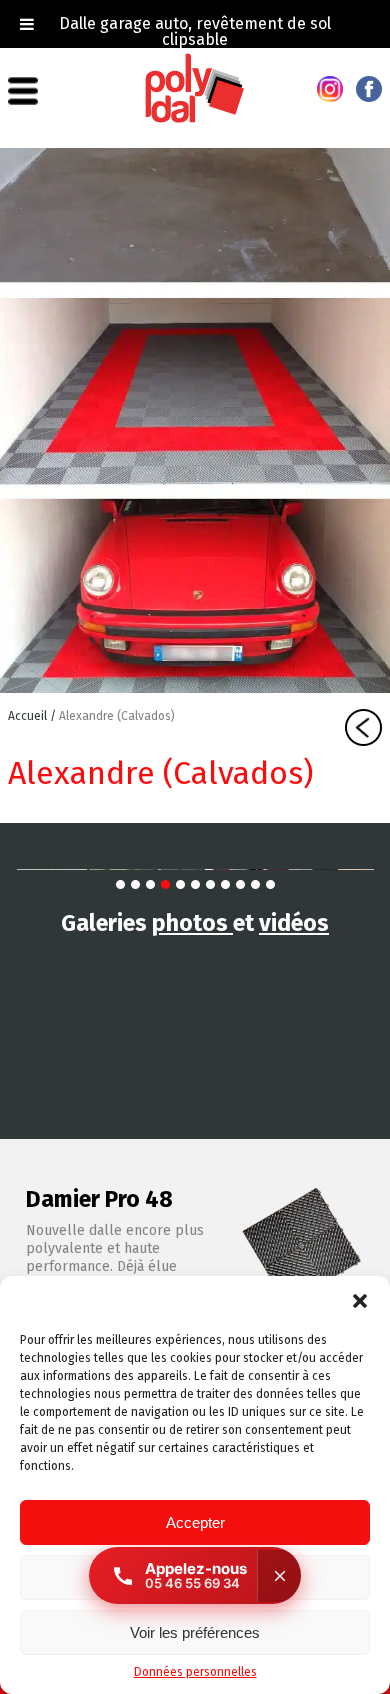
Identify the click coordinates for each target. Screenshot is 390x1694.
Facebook (369, 89)
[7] (210, 884)
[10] (255, 884)
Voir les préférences (195, 1632)
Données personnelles (195, 1672)
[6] (195, 884)
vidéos (294, 923)
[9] (240, 884)
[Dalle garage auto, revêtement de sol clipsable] (195, 119)
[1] (120, 884)
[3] (150, 884)
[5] (180, 884)
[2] (135, 884)
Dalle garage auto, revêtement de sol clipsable (195, 31)
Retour (363, 727)
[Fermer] (279, 1576)
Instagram (330, 89)
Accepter (195, 1522)
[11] (270, 884)
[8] (225, 884)
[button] (360, 1301)
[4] (165, 884)
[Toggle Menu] (27, 24)
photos (192, 923)
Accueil (29, 716)
